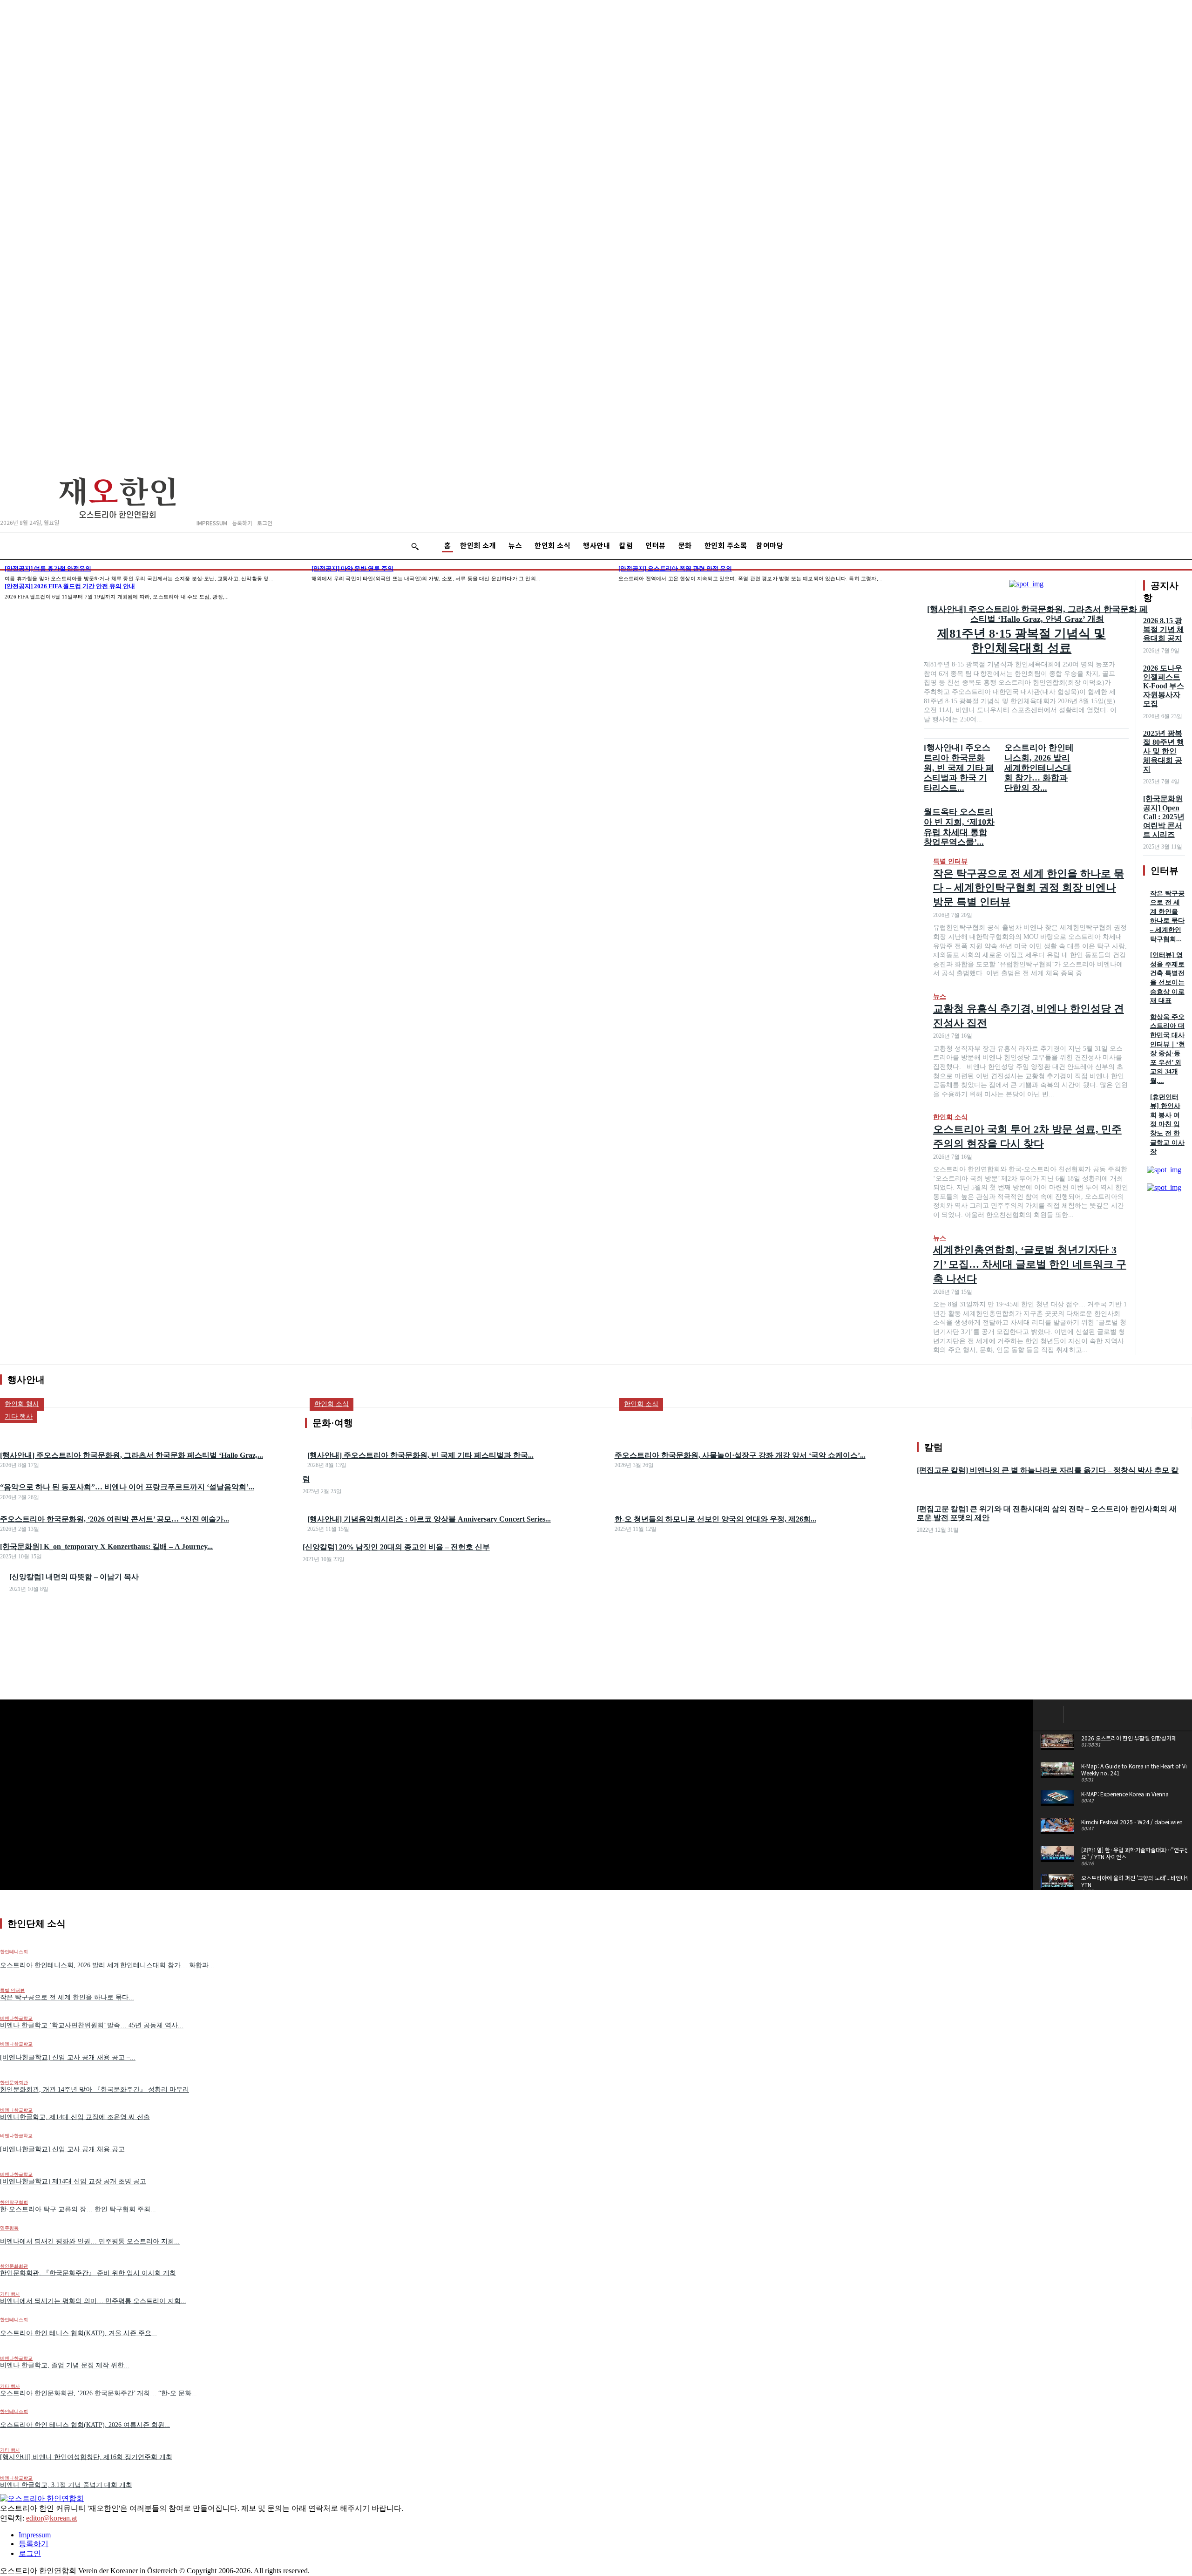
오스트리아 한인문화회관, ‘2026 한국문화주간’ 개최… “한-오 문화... (98, 2393)
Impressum (35, 2535)
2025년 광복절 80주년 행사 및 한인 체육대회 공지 (1164, 751)
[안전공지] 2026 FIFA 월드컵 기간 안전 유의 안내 (70, 586)
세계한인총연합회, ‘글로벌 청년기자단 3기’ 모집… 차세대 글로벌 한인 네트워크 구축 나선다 (1030, 1264)
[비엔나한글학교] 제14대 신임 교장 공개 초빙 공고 (73, 2181)
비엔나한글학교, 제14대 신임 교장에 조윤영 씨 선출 (75, 2117)
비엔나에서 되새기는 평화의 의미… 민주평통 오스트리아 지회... (93, 2301)
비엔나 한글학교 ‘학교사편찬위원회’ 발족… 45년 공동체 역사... (92, 2025)
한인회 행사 (22, 1404)
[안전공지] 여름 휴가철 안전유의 (48, 568)
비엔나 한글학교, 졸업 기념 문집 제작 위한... (65, 2365)
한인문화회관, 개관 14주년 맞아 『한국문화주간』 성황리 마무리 (95, 2090)
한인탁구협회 (14, 2202)
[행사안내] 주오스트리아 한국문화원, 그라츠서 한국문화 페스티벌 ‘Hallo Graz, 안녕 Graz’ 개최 (1037, 614)
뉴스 (940, 996)
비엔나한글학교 (16, 2018)
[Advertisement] (596, 1632)
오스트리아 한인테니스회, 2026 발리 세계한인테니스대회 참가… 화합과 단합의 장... (1039, 768)
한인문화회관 (14, 2083)
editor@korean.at (51, 2518)
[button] (415, 546)
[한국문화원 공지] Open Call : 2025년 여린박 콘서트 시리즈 (1164, 816)
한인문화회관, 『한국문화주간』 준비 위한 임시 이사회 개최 (88, 2273)
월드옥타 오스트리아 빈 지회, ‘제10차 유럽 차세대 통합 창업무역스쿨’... (959, 827)
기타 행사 (10, 2294)
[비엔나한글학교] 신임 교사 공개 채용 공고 (62, 2149)
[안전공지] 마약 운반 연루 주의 (352, 568)
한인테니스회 (14, 2320)
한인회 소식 (950, 1117)
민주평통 (9, 2228)
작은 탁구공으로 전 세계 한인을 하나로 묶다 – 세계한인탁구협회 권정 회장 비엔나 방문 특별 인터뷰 (1029, 888)
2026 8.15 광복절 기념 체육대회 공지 (1164, 629)
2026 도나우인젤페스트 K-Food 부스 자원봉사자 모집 (1164, 686)
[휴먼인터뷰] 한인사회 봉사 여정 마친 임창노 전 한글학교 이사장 (1167, 1125)
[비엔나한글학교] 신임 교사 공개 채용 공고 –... (68, 2057)
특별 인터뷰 (950, 861)
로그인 (30, 2553)
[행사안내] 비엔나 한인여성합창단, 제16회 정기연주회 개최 (86, 2457)
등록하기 (34, 2544)
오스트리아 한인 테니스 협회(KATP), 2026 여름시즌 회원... (85, 2425)
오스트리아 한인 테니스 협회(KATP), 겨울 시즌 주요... (78, 2333)
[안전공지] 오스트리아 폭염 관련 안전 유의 (675, 568)
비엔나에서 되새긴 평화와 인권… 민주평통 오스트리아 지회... (90, 2241)
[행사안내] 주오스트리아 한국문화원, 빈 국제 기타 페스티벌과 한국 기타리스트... (959, 768)
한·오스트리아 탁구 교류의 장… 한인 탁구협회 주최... (78, 2209)
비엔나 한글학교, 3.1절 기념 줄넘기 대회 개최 (66, 2485)
